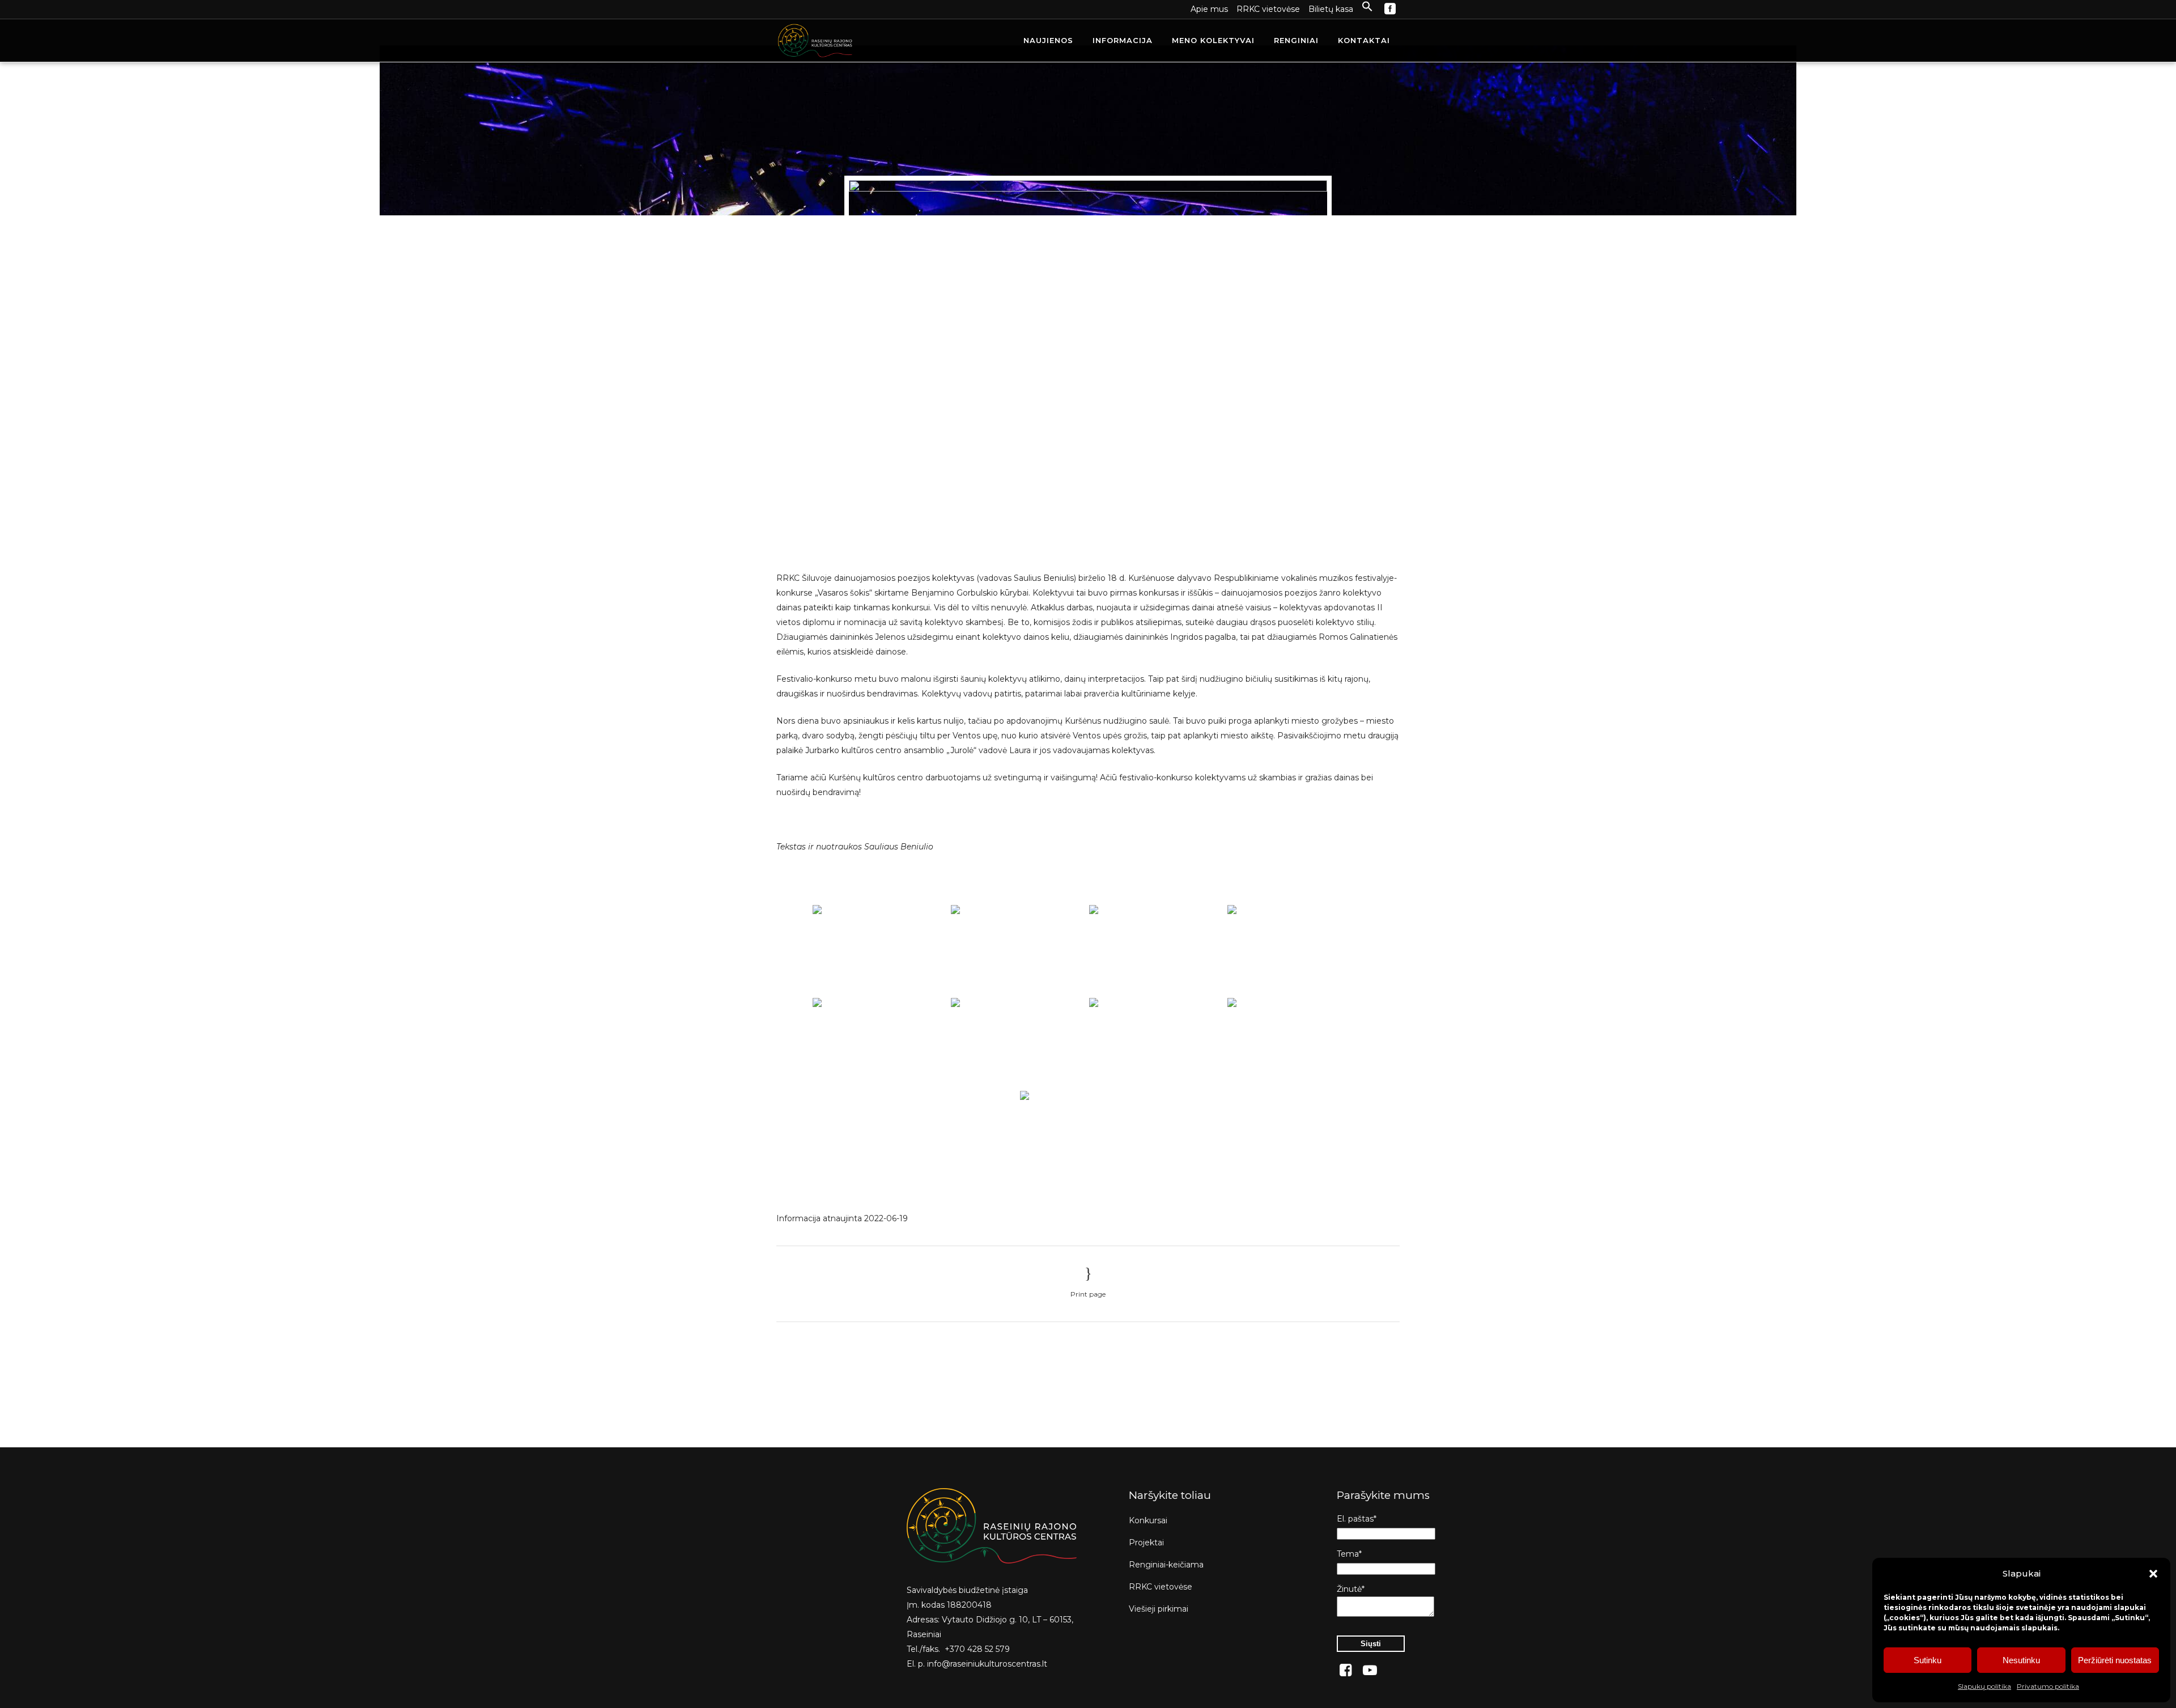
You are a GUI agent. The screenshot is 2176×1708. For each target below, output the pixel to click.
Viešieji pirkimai (1159, 1609)
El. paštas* (1357, 1519)
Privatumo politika (2048, 1686)
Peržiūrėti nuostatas (2115, 1660)
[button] (2153, 1574)
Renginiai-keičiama (1166, 1565)
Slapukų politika (1984, 1686)
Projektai (1146, 1543)
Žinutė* (1351, 1589)
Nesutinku (2021, 1660)
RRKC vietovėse (1268, 9)
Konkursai (1148, 1520)
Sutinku (1928, 1660)
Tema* (1349, 1554)
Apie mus (1209, 9)
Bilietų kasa (1331, 9)
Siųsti (1371, 1644)
